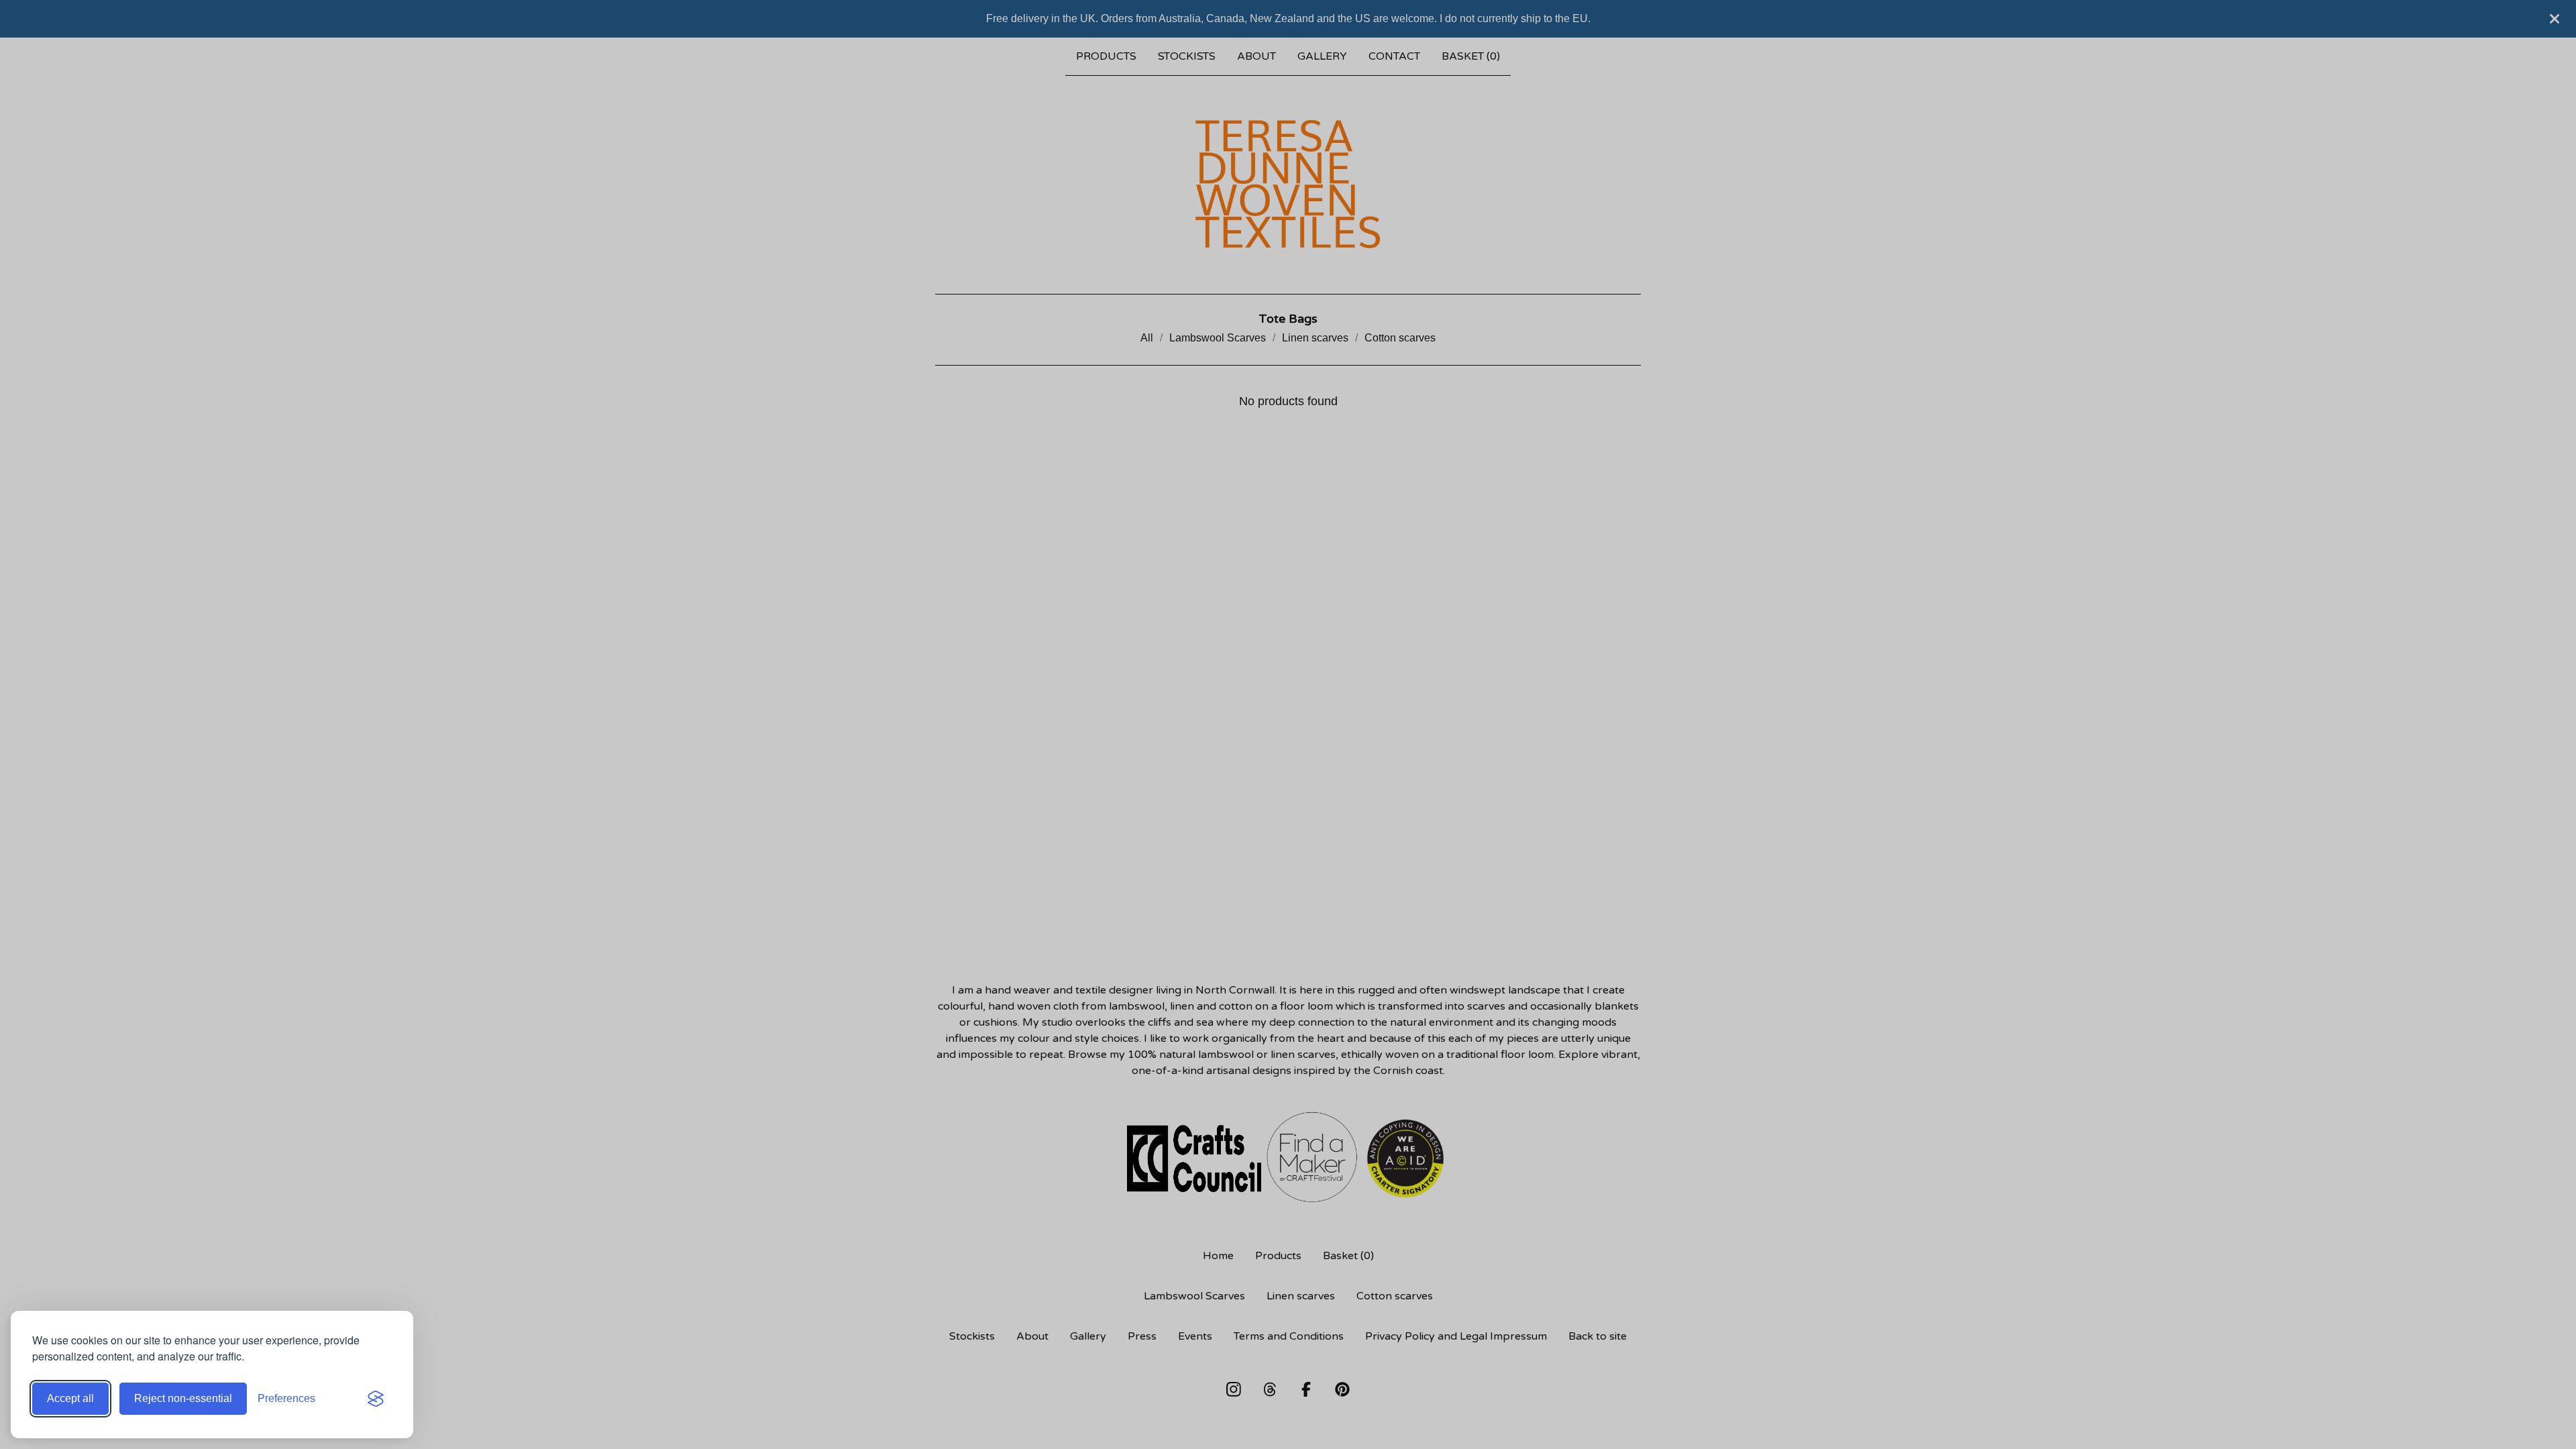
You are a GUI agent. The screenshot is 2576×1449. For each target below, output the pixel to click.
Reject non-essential (183, 1398)
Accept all (70, 1398)
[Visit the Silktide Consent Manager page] (376, 1399)
